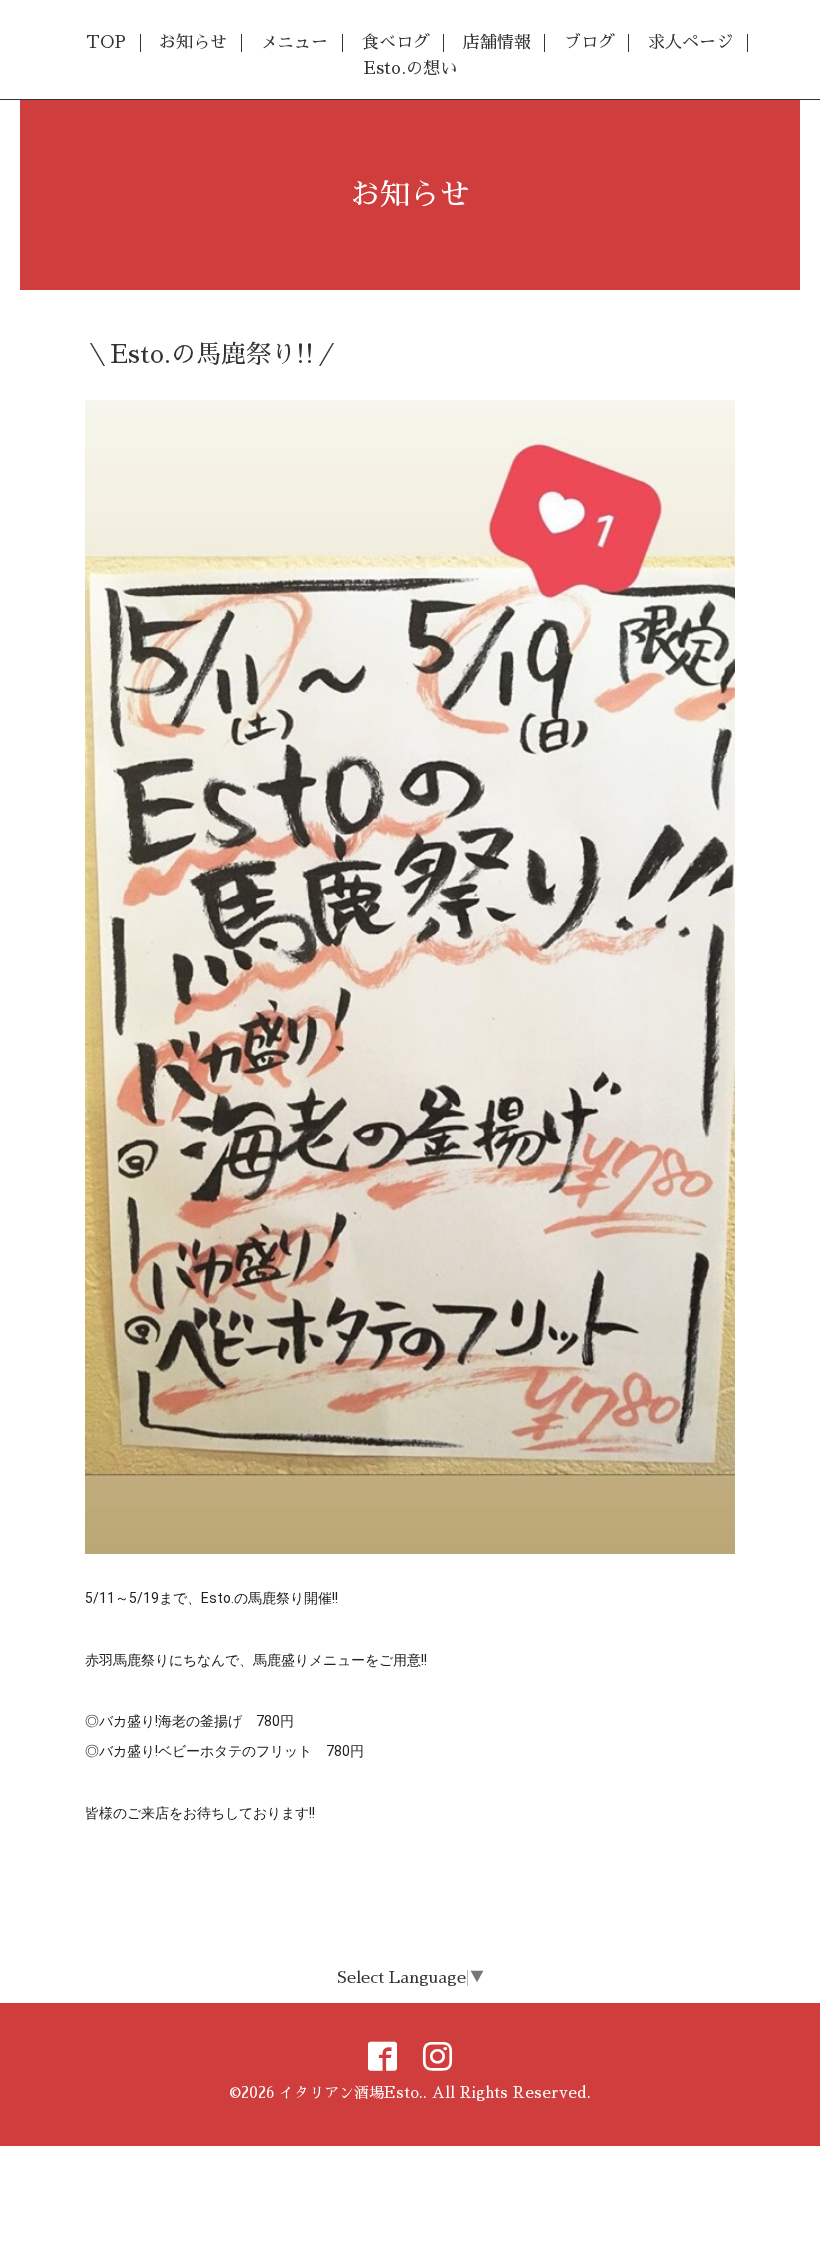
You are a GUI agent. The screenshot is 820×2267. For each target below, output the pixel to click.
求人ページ (690, 42)
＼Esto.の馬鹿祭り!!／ (212, 354)
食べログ (396, 42)
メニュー (294, 42)
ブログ (589, 42)
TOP (106, 42)
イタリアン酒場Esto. (351, 2092)
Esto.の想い (410, 68)
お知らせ (193, 42)
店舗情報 (497, 42)
